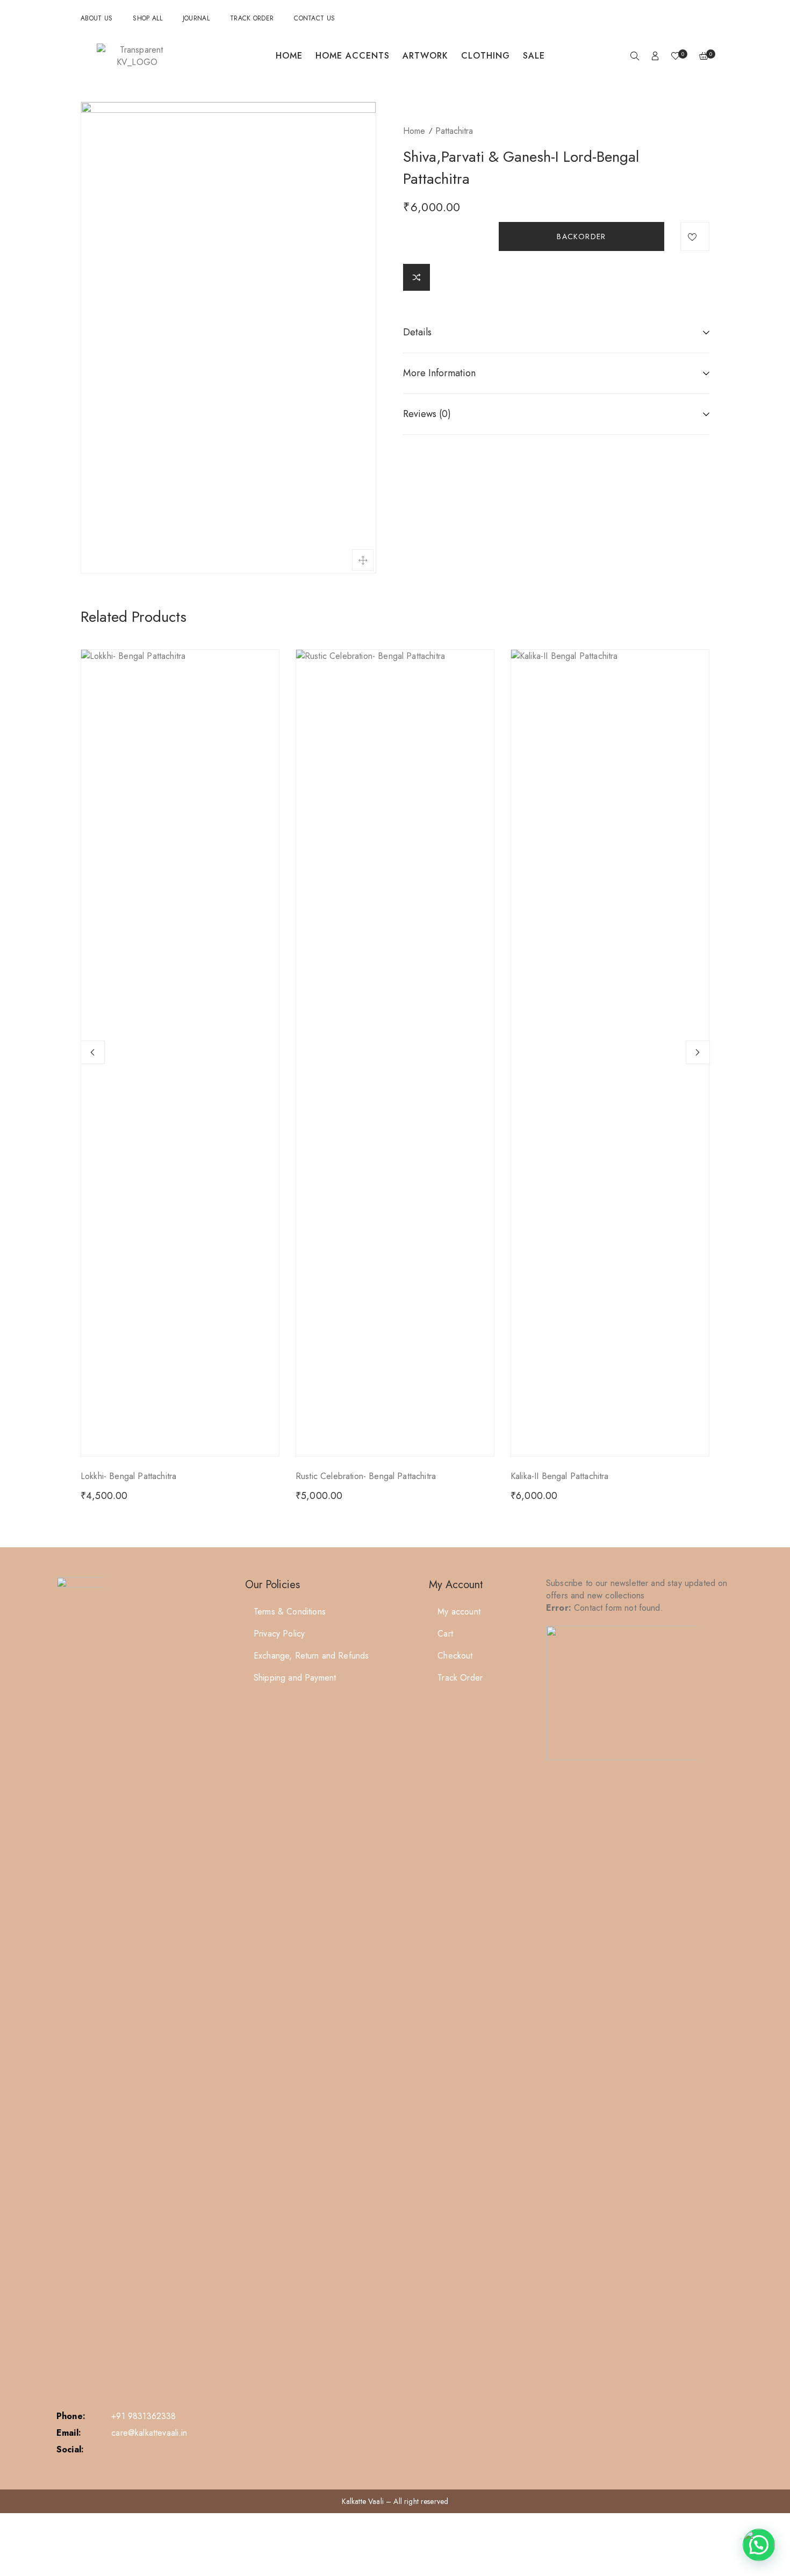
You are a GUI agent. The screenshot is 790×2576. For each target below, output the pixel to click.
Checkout (455, 1656)
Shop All (147, 18)
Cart (445, 1634)
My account (459, 1612)
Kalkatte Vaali (363, 2501)
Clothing (486, 56)
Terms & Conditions (290, 1612)
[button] (759, 2545)
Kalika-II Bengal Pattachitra (559, 1476)
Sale (534, 56)
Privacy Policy (279, 1634)
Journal (196, 18)
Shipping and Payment (295, 1678)
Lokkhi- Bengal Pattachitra (128, 1476)
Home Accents (353, 56)
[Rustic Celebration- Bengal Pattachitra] (395, 1053)
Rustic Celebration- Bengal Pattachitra (366, 1476)
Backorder (581, 236)
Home (289, 56)
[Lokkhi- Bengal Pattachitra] (180, 1053)
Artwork (425, 56)
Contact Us (314, 18)
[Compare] (416, 277)
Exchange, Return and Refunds (311, 1656)
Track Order (252, 18)
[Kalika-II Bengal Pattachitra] (610, 1053)
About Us (96, 18)
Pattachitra (454, 131)
